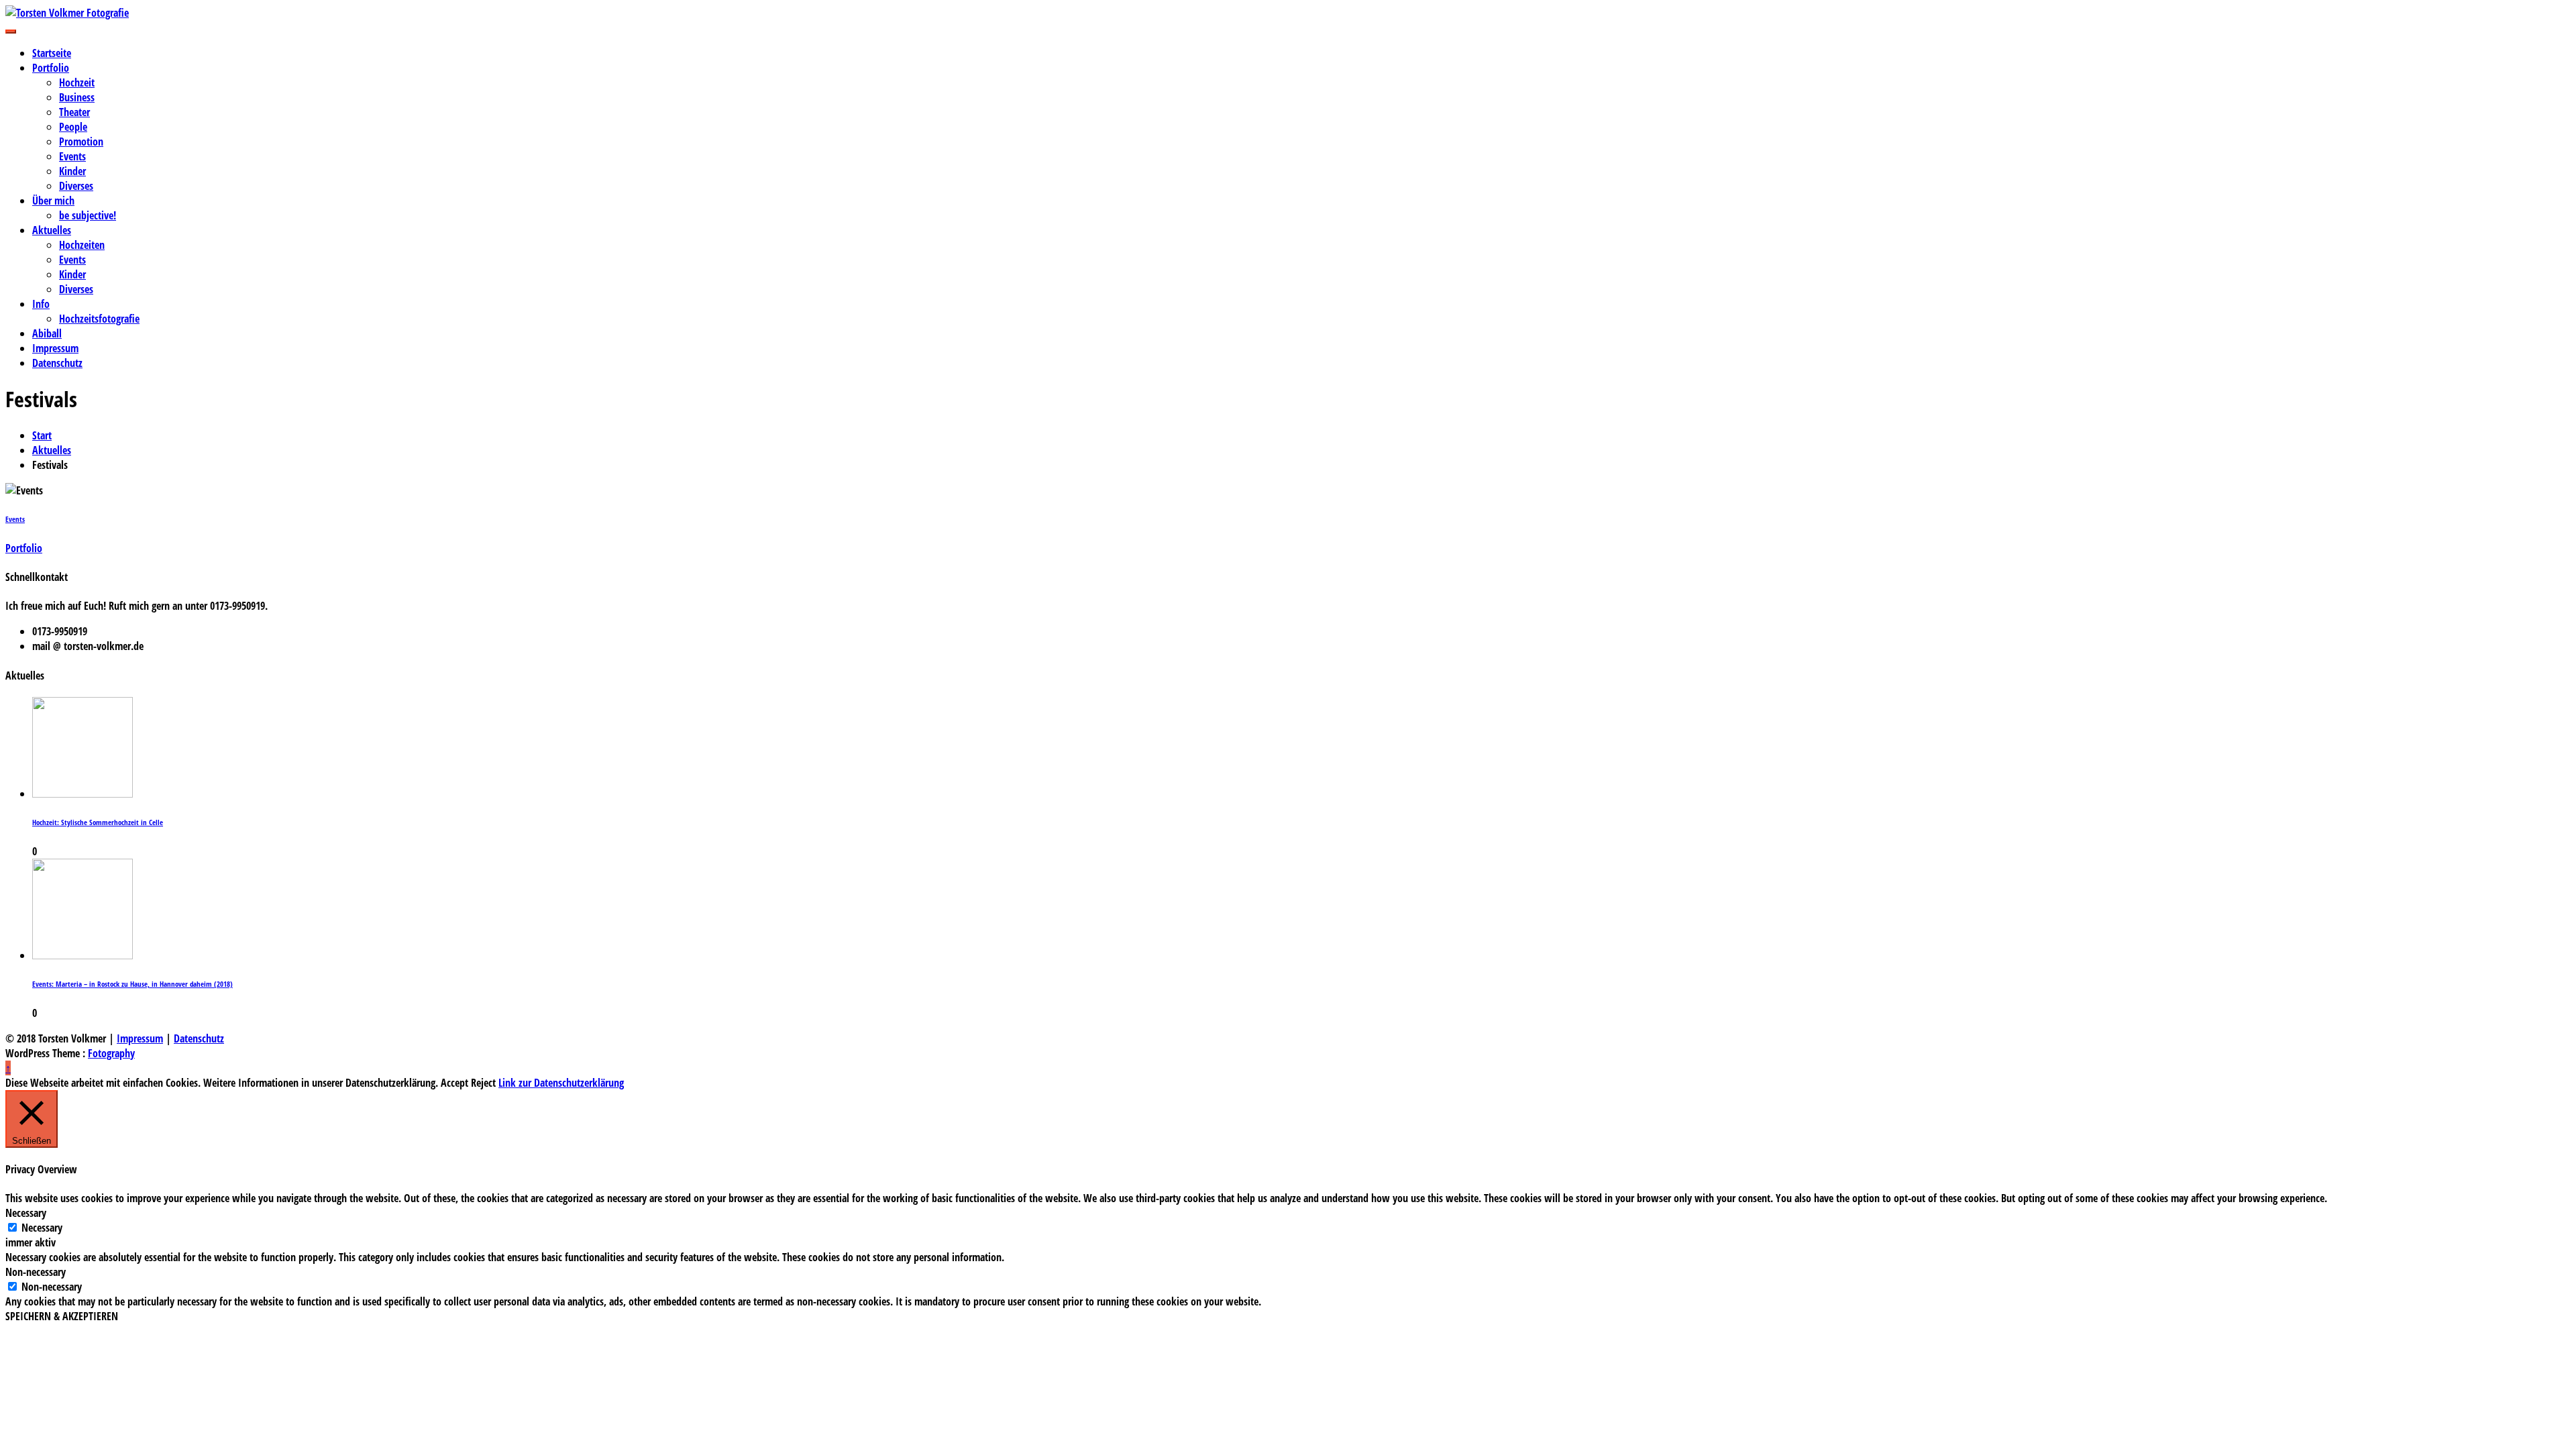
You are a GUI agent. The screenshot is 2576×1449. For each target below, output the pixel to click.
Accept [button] (454, 1083)
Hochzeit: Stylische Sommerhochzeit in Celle (98, 822)
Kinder (72, 171)
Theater (74, 112)
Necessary (42, 1228)
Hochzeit (77, 83)
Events (72, 156)
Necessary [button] (26, 1213)
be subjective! (88, 215)
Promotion (81, 142)
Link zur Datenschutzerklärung (561, 1083)
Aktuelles (52, 230)
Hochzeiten (82, 245)
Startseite (52, 53)
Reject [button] (483, 1083)
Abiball (47, 333)
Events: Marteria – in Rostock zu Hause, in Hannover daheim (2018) (132, 984)
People (73, 127)
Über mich (53, 201)
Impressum (55, 348)
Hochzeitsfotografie (99, 319)
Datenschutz (57, 363)
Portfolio (51, 68)
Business (77, 97)
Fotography (111, 1053)
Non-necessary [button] (36, 1272)
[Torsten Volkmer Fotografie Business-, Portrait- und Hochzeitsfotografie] (1288, 13)
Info (41, 304)
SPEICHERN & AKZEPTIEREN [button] (62, 1316)
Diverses (76, 186)
